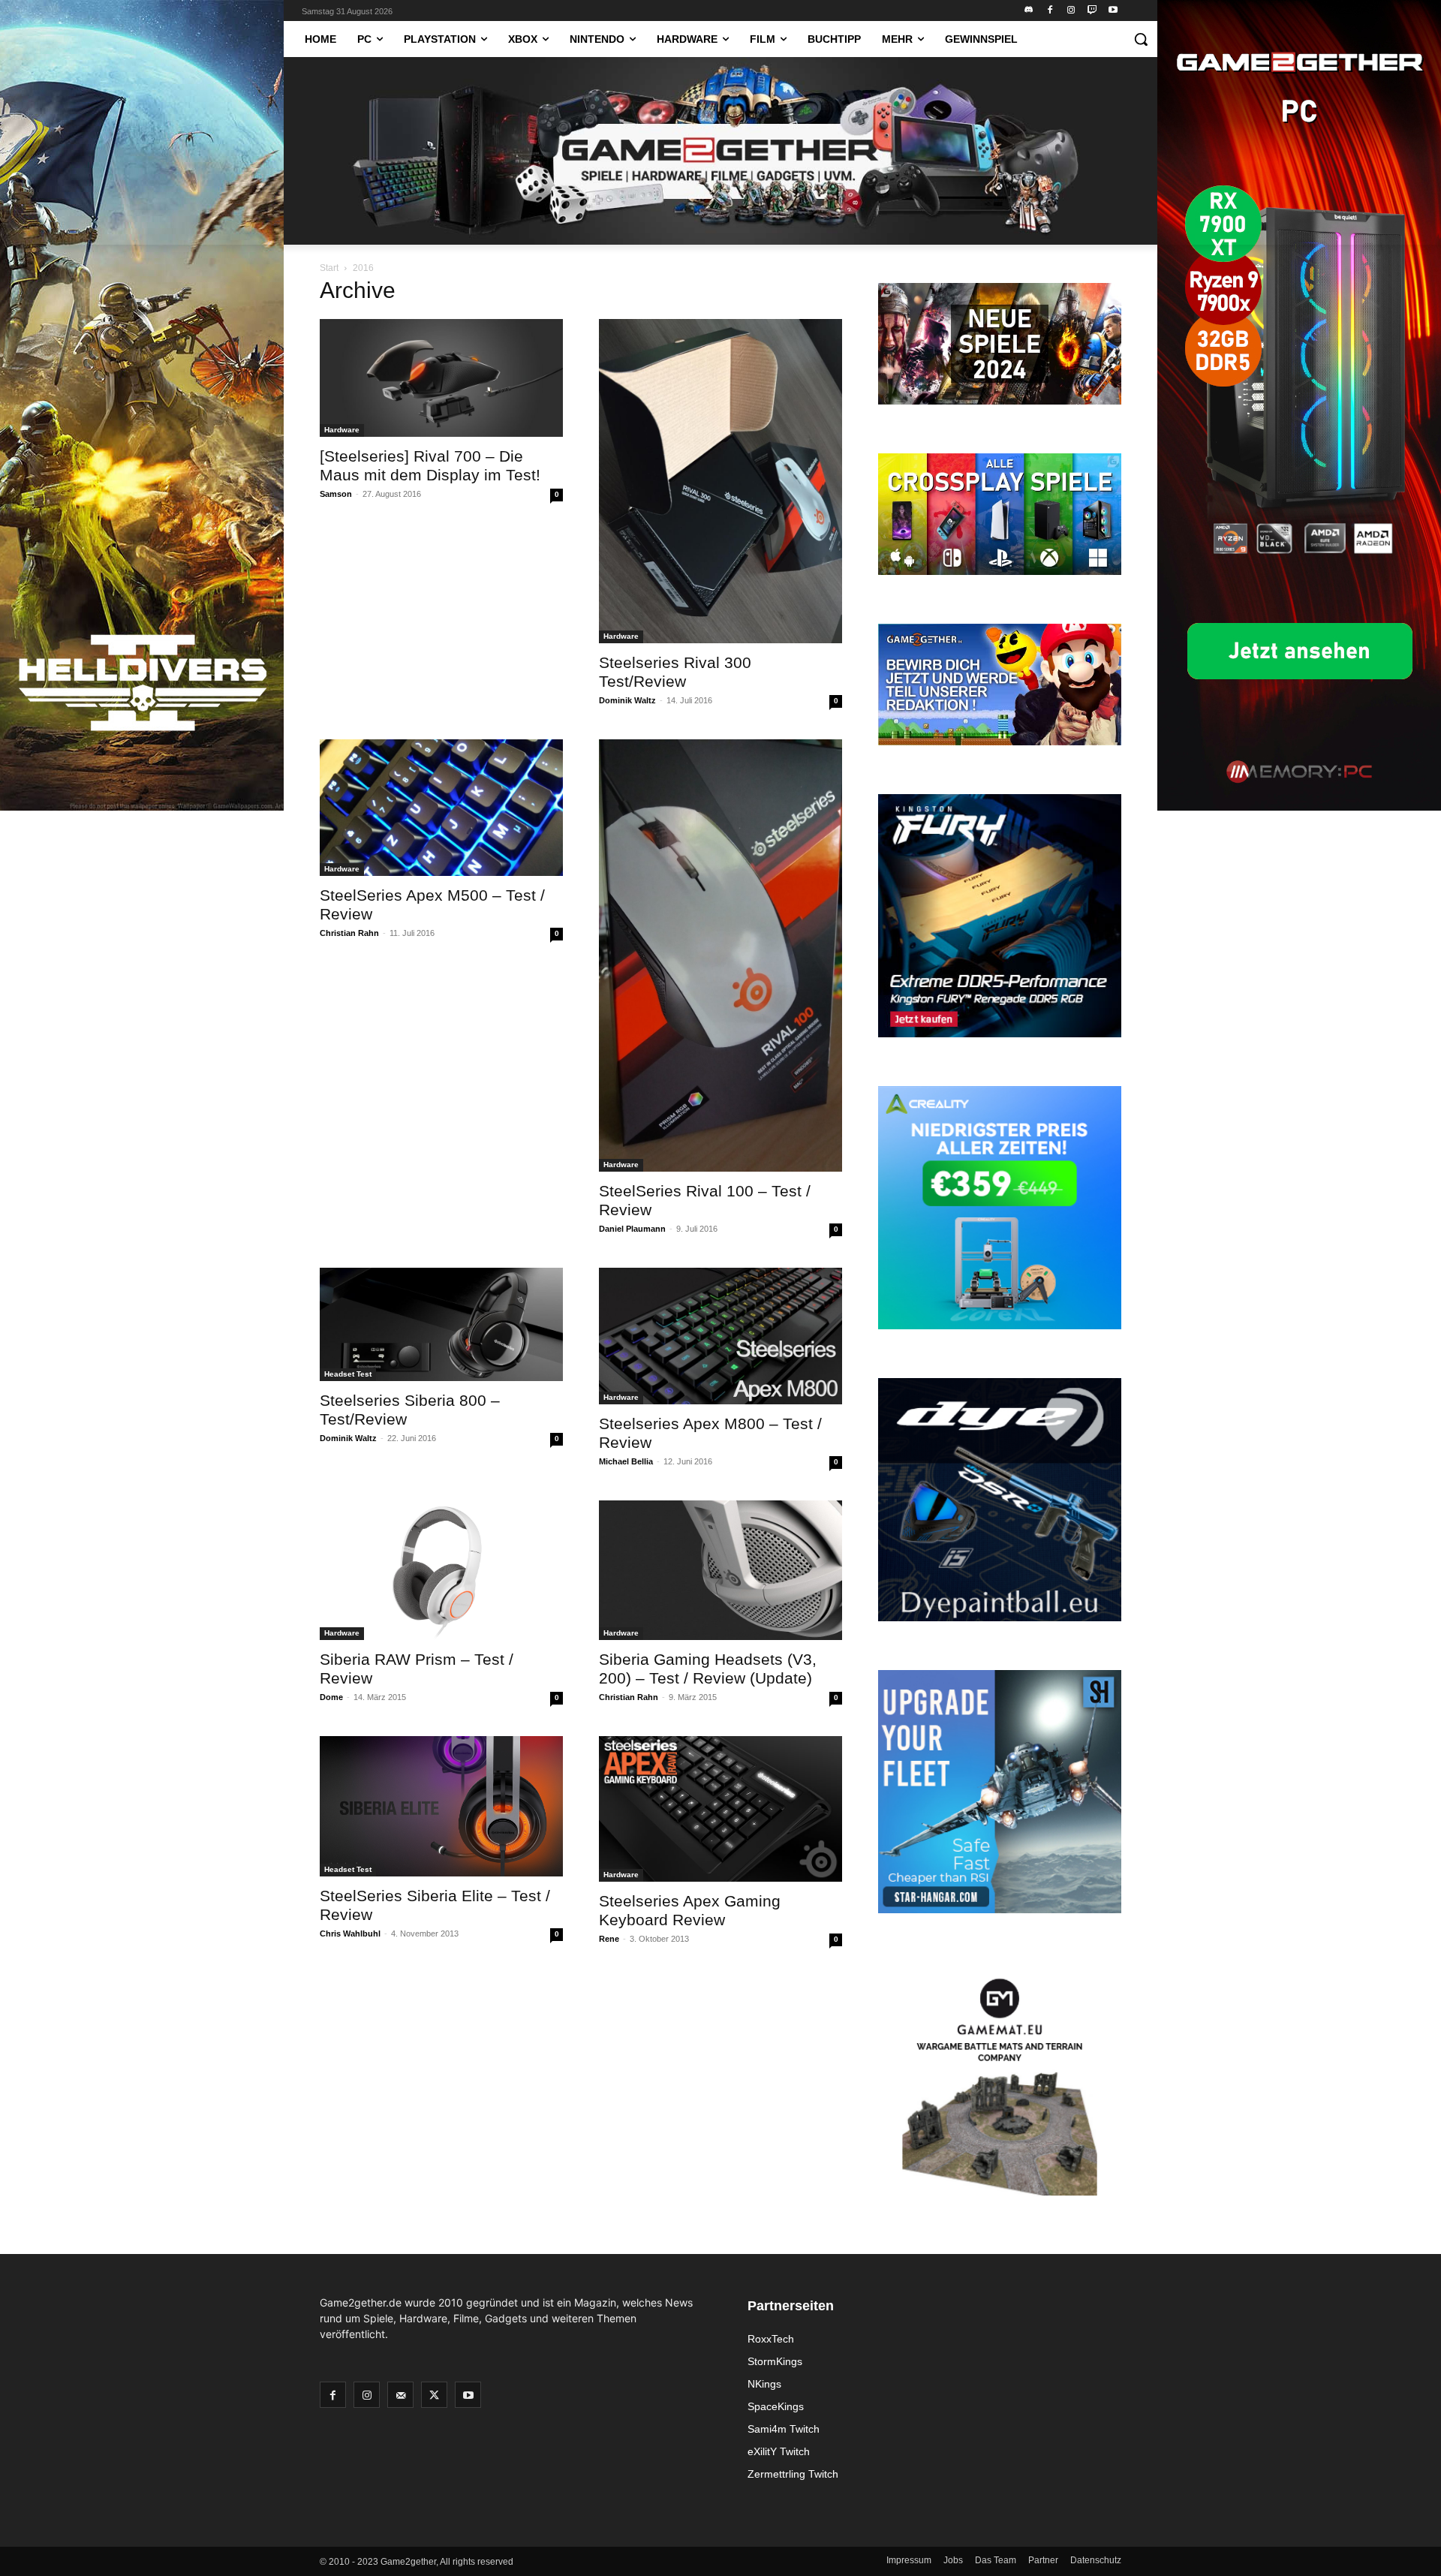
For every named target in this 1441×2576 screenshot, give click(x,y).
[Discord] (1029, 11)
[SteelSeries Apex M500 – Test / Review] (441, 808)
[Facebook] (1050, 11)
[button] (1141, 39)
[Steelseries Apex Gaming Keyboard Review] (720, 1809)
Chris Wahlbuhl (350, 1934)
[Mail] (400, 2395)
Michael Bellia (626, 1461)
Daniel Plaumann (632, 1229)
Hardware (342, 430)
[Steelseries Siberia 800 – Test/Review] (441, 1324)
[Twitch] (1092, 11)
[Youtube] (1113, 11)
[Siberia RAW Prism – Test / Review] (441, 1570)
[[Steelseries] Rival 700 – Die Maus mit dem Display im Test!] (441, 378)
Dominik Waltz (627, 700)
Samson (336, 494)
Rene (609, 1939)
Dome (331, 1697)
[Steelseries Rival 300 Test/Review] (720, 481)
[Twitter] (434, 2395)
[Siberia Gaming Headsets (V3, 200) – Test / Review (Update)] (720, 1570)
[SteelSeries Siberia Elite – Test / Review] (441, 1806)
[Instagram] (1071, 11)
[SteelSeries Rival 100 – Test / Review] (720, 955)
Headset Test (348, 1374)
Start (329, 268)
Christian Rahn (349, 933)
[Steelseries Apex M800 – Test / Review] (720, 1336)
